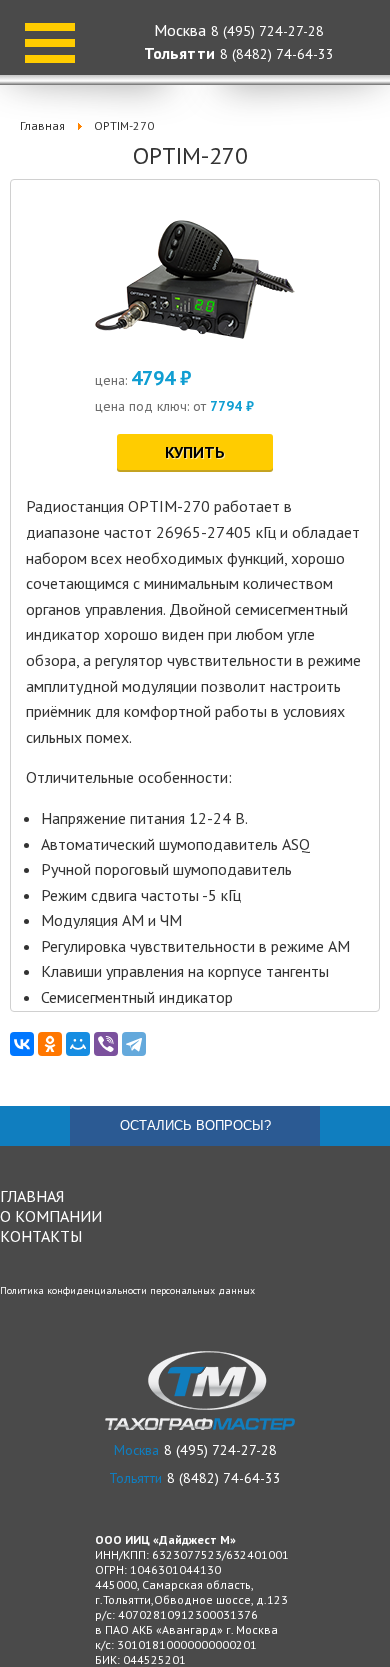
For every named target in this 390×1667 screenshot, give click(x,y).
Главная (32, 1196)
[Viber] (106, 1044)
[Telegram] (134, 1044)
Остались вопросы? (195, 1125)
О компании (51, 1216)
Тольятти (179, 53)
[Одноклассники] (50, 1044)
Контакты (41, 1236)
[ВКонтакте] (22, 1044)
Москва (180, 30)
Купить (195, 452)
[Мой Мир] (78, 1044)
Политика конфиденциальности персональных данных (127, 1290)
